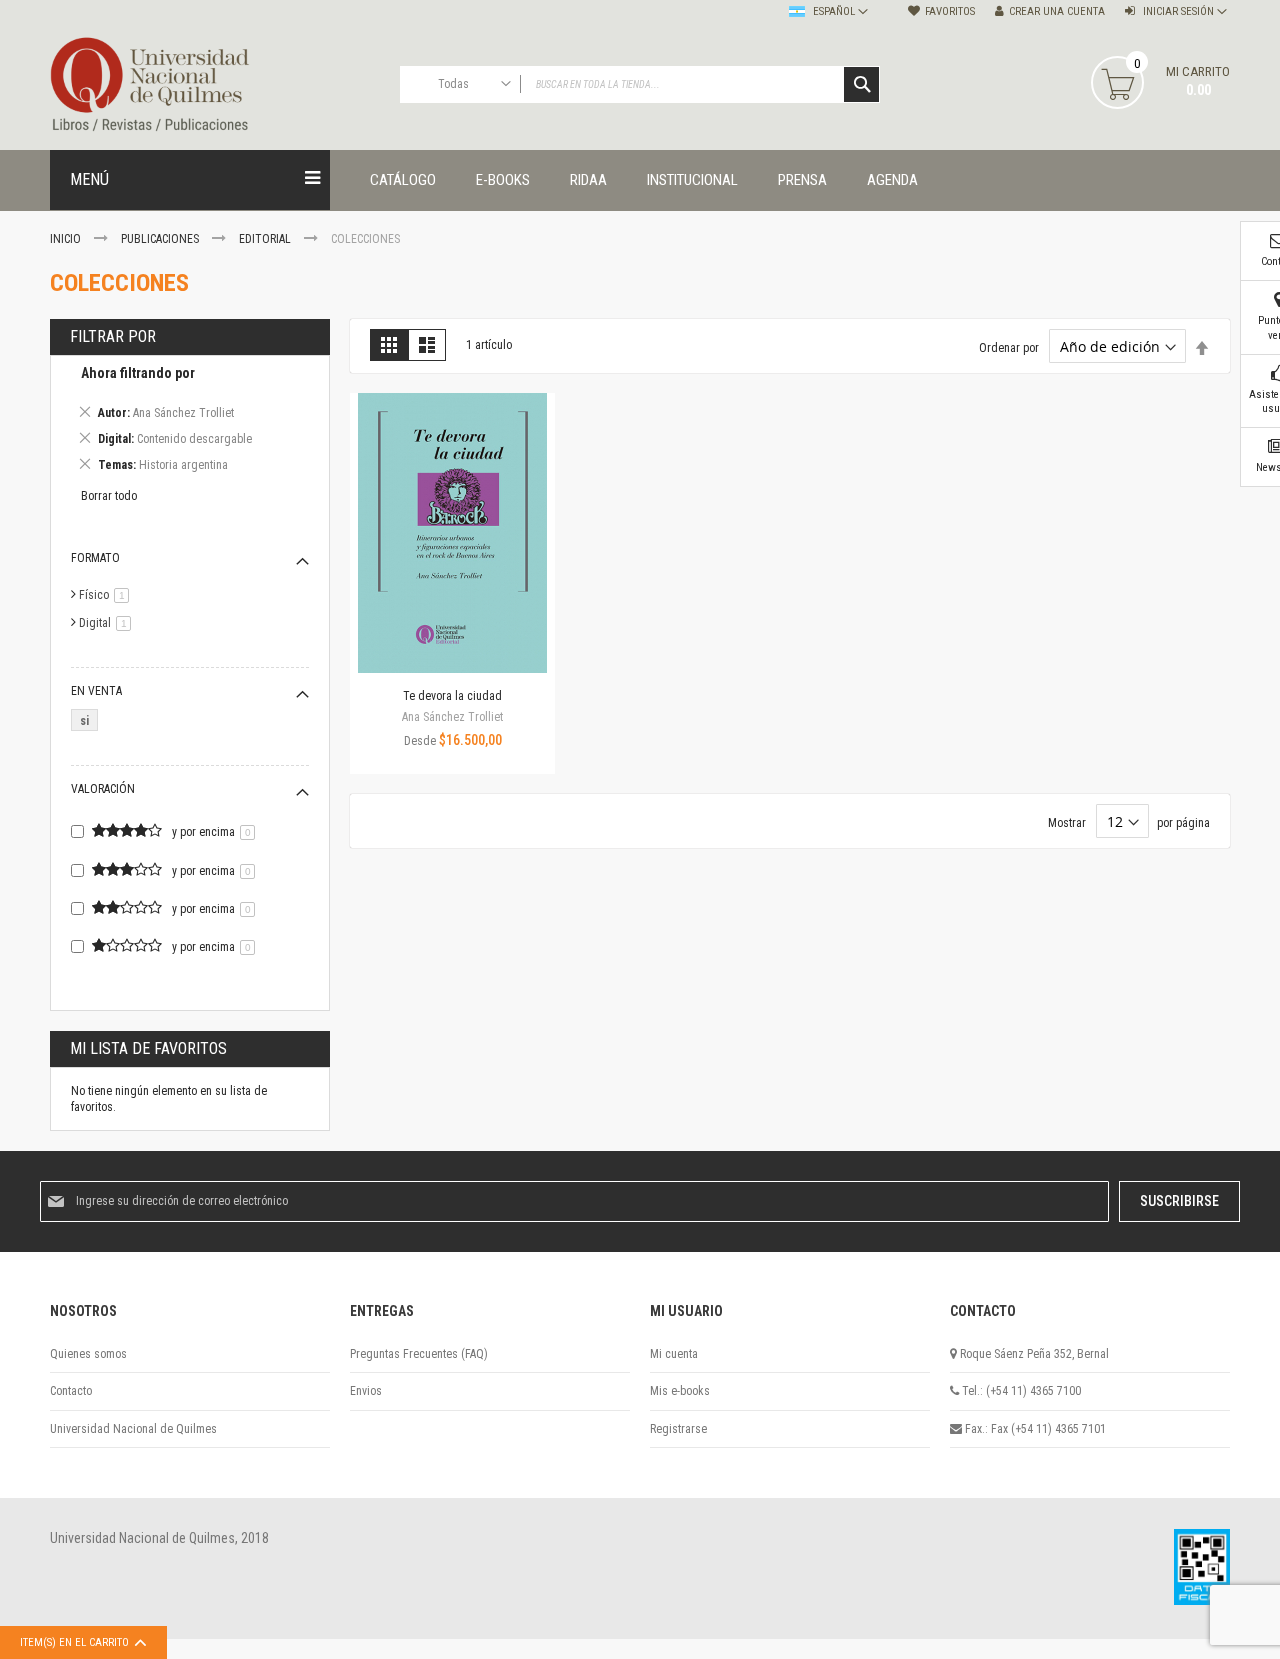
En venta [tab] (96, 691)
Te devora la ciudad (452, 696)
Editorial (266, 239)
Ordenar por (1009, 348)
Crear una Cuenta (1057, 11)
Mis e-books (680, 1391)
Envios (366, 1391)
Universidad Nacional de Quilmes (133, 1429)
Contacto (71, 1391)
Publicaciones (161, 239)
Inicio (67, 239)
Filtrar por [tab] (113, 336)
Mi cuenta (674, 1354)
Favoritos (950, 11)
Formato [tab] (95, 558)
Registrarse (678, 1429)
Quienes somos (88, 1354)
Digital (108, 623)
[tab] (190, 422)
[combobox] (640, 84)
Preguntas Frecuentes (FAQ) (419, 1354)
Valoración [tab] (103, 789)
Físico (107, 595)
